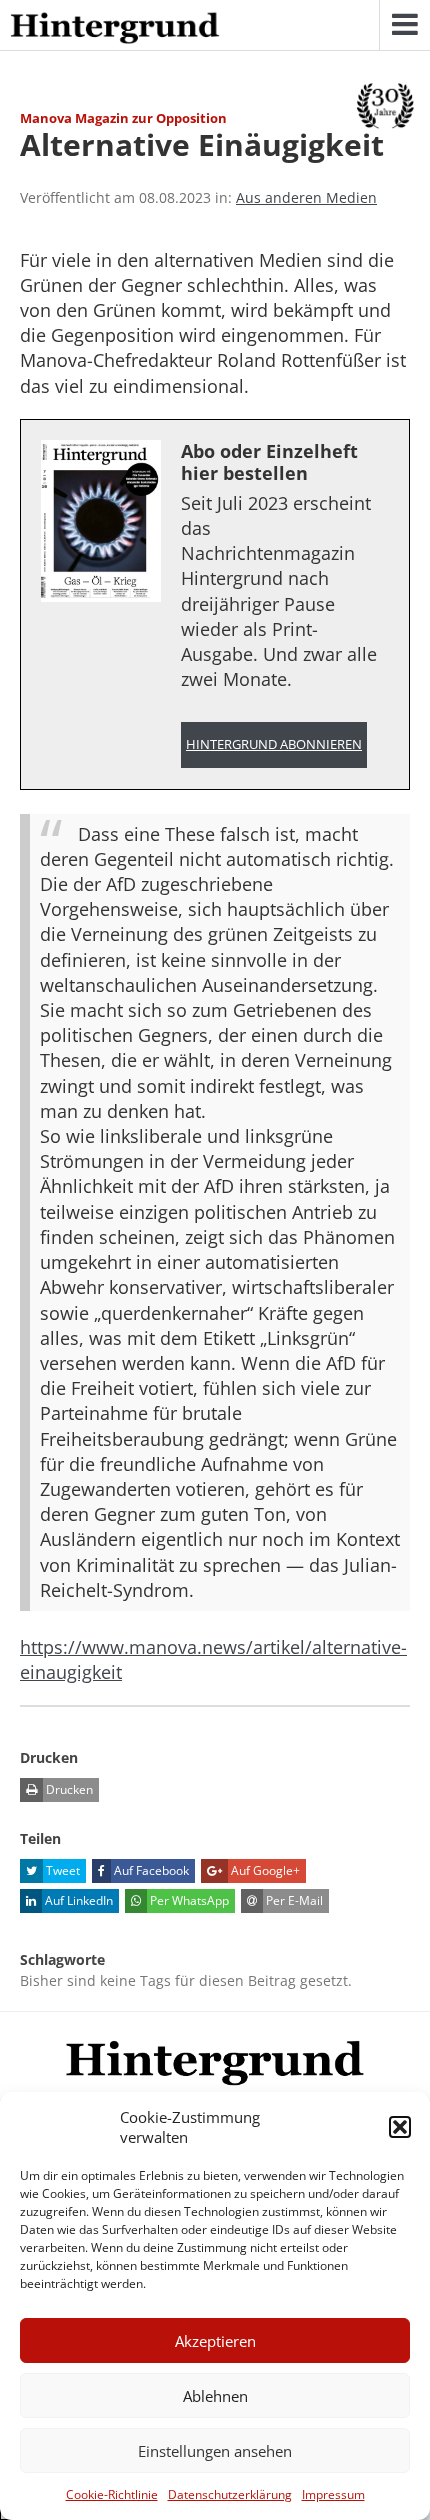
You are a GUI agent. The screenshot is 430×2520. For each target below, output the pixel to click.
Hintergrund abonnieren (274, 744)
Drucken (68, 1789)
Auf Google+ (264, 1870)
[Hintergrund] (115, 29)
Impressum (333, 2494)
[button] (400, 2127)
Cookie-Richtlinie (112, 2494)
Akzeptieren (215, 2341)
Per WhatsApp (188, 1900)
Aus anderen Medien (306, 197)
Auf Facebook (150, 1870)
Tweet (61, 1870)
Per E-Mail (293, 1900)
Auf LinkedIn (77, 1900)
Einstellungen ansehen (215, 2451)
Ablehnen (215, 2396)
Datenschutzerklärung (230, 2494)
